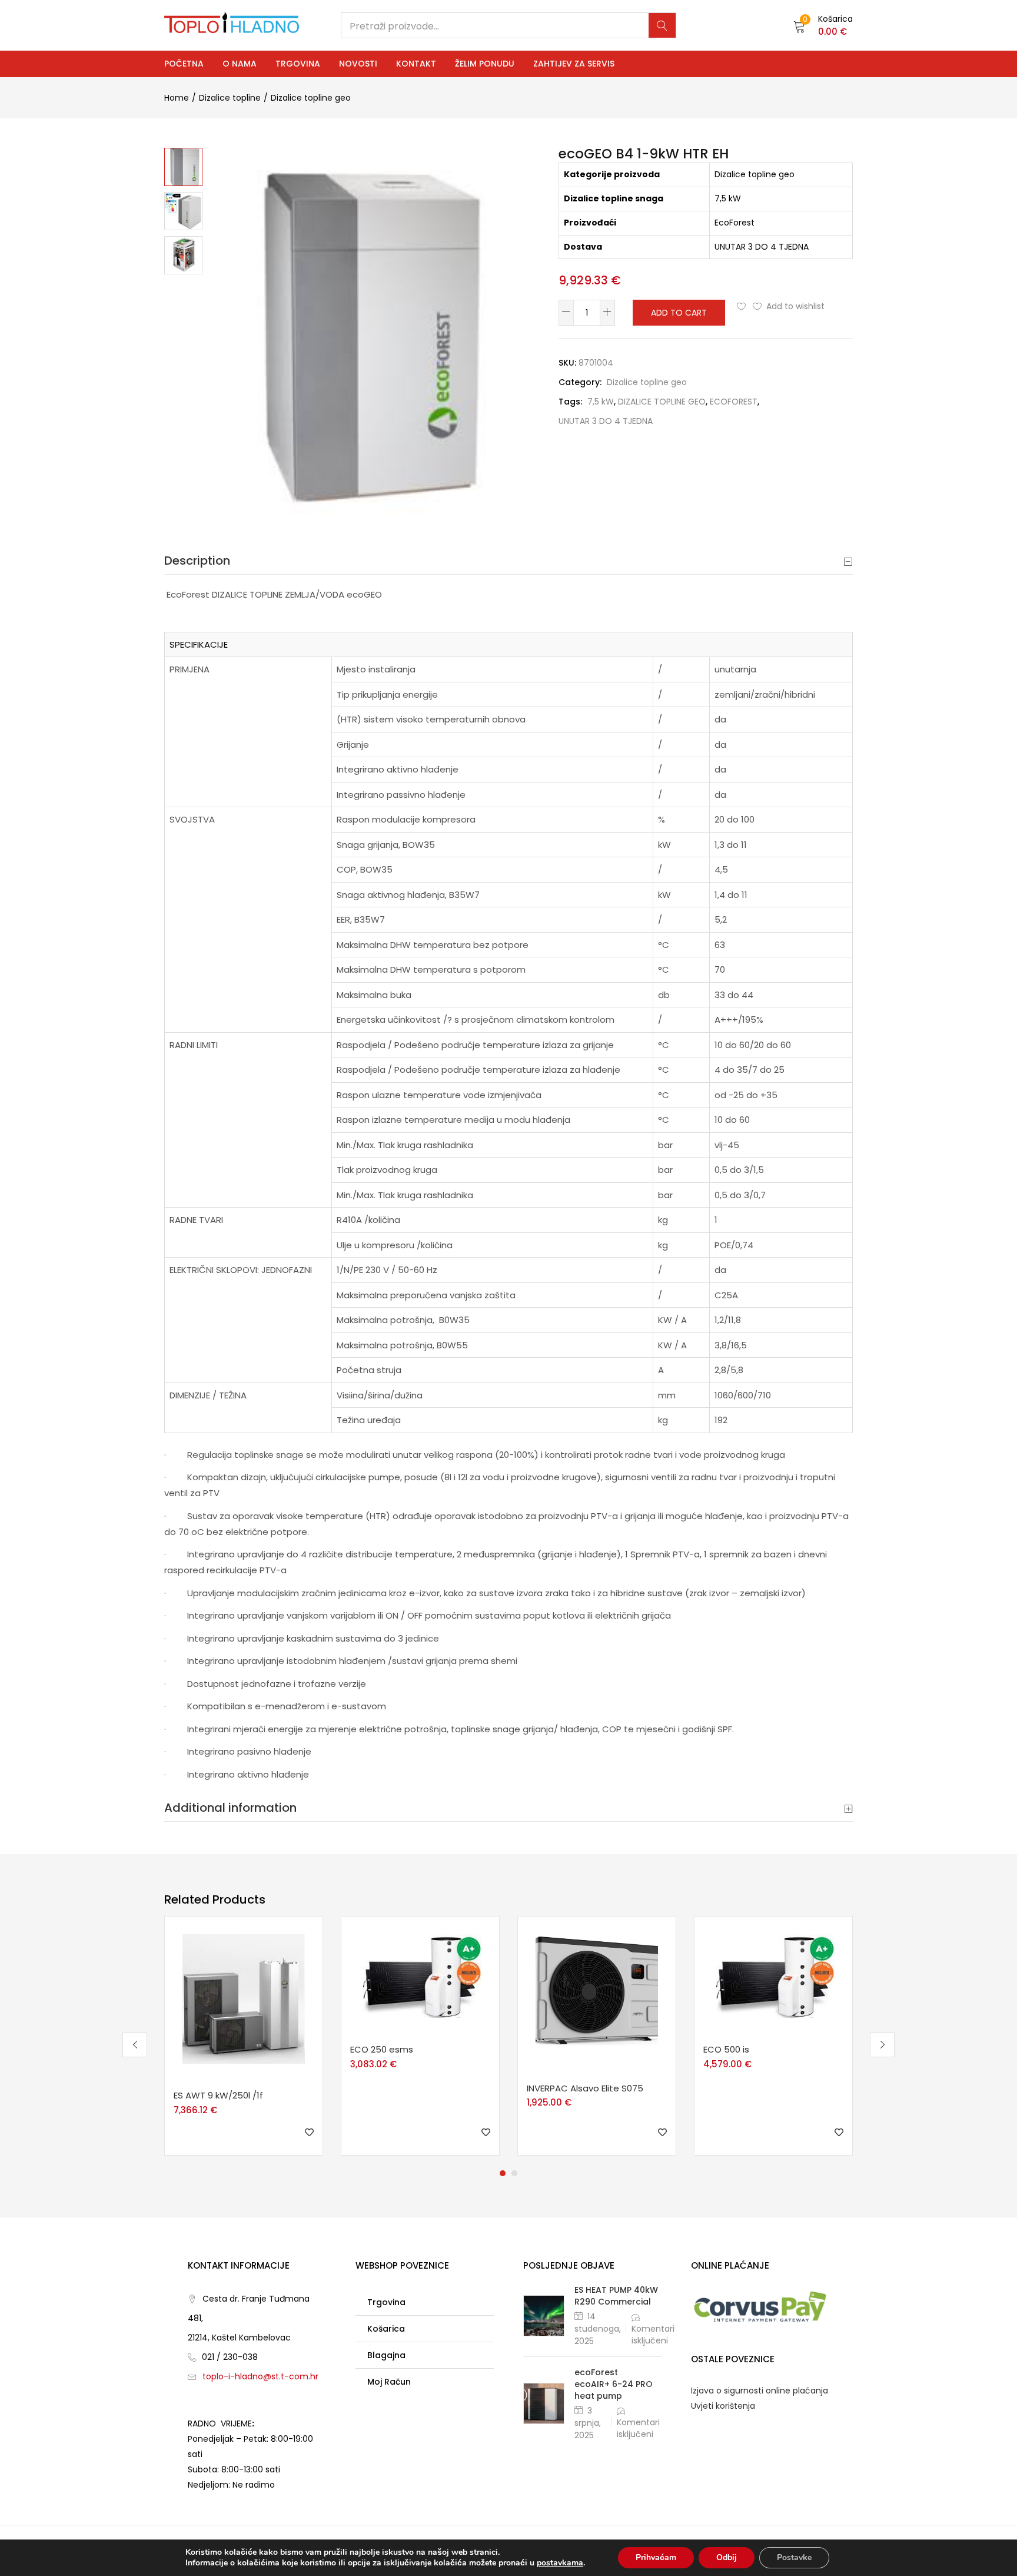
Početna (184, 64)
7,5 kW (601, 402)
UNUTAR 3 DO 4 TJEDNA (606, 421)
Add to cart (679, 313)
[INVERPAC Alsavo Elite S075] (597, 1994)
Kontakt (416, 64)
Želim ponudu (485, 64)
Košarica (386, 2329)
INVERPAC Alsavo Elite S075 (585, 2088)
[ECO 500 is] (773, 1975)
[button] (823, 25)
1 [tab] (503, 2173)
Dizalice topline (230, 98)
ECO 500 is (726, 2049)
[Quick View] (246, 2082)
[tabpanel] (244, 2036)
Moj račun (389, 2382)
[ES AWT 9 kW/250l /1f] (244, 1998)
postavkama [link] (560, 2563)
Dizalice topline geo (311, 98)
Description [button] (197, 561)
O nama (240, 64)
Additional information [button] (230, 1808)
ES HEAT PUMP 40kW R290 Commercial (616, 2296)
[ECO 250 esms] (420, 1975)
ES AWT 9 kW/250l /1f (218, 2095)
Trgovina (298, 64)
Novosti (358, 64)
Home (177, 98)
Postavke (794, 2557)
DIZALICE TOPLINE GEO (662, 402)
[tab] (508, 561)
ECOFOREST (734, 402)
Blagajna (386, 2355)
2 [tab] (514, 2173)
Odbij (727, 2557)
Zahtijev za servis (574, 64)
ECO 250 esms (382, 2049)
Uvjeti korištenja (723, 2406)
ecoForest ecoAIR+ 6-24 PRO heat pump (614, 2384)
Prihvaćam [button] (656, 2557)
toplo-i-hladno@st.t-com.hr (260, 2376)
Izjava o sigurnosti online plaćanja (760, 2391)
